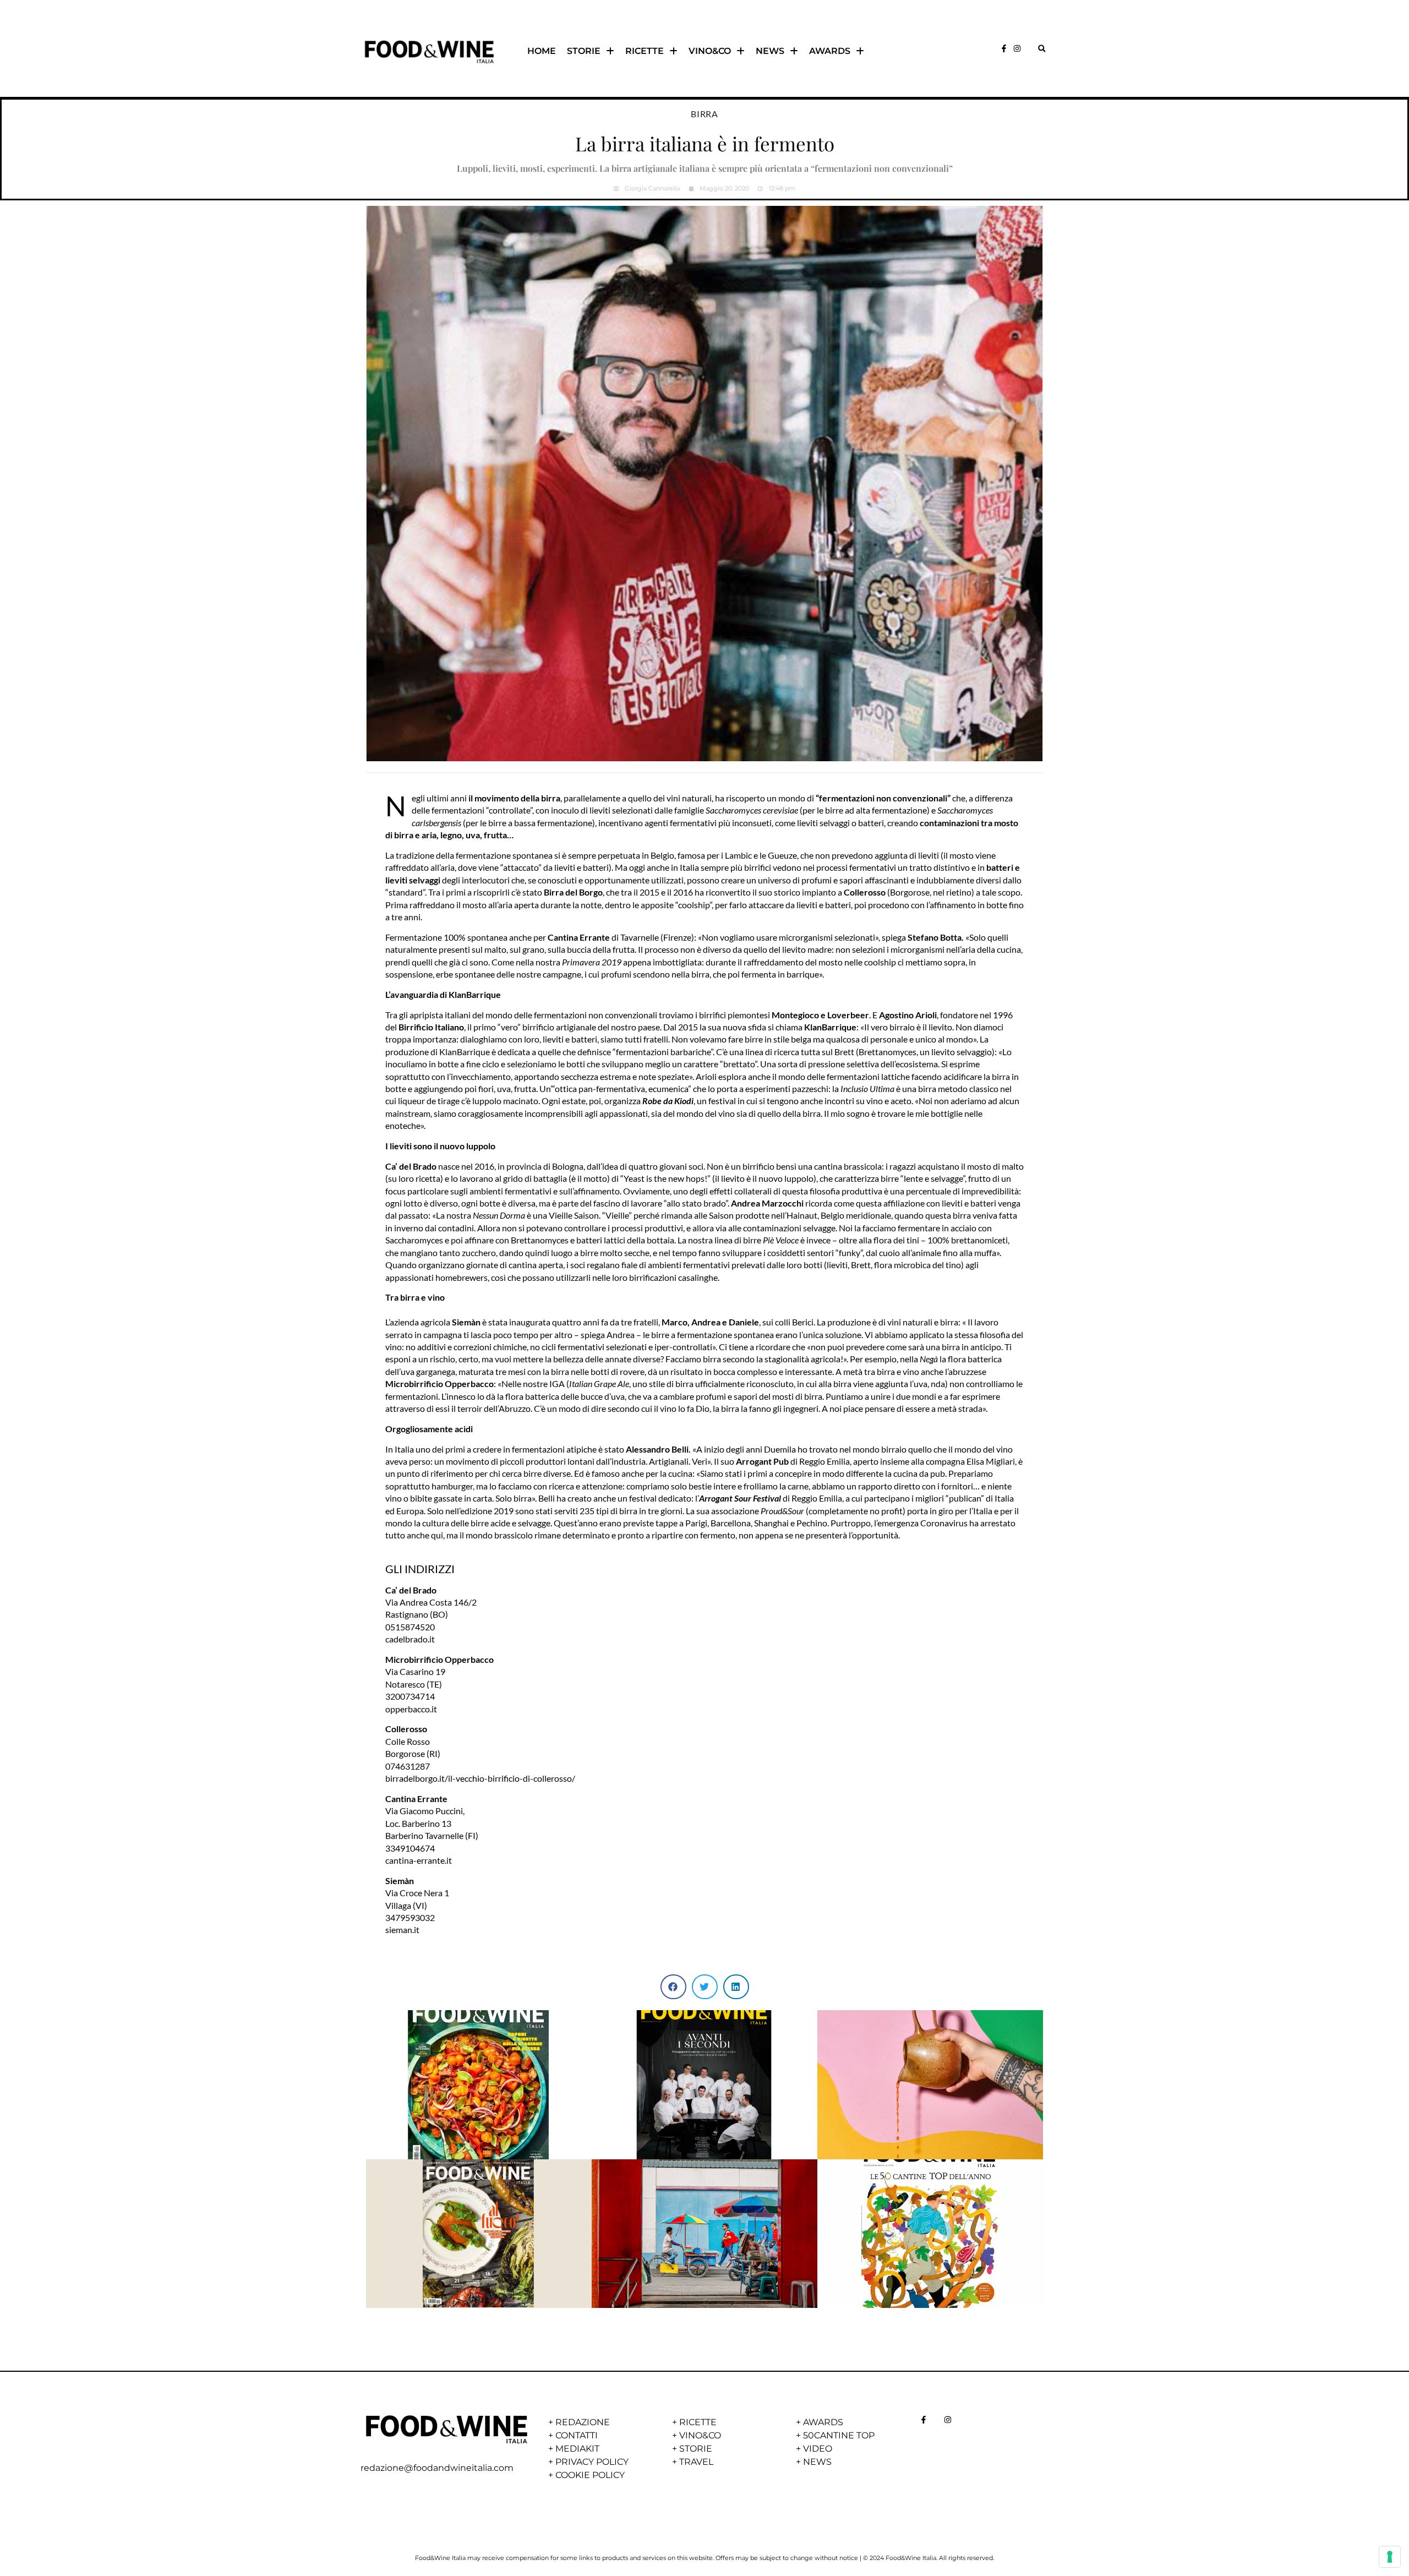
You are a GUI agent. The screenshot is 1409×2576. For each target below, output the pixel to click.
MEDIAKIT (577, 2449)
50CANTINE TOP (839, 2435)
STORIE (584, 51)
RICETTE (645, 51)
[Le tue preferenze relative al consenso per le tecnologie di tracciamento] (1390, 2557)
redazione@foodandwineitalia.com (437, 2468)
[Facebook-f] (1004, 48)
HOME (542, 51)
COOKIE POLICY (590, 2475)
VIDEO (818, 2449)
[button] (1042, 49)
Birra (704, 114)
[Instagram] (1017, 48)
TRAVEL (696, 2462)
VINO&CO (710, 51)
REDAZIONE (583, 2422)
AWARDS (830, 51)
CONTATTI (577, 2435)
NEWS (770, 51)
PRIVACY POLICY (592, 2462)
